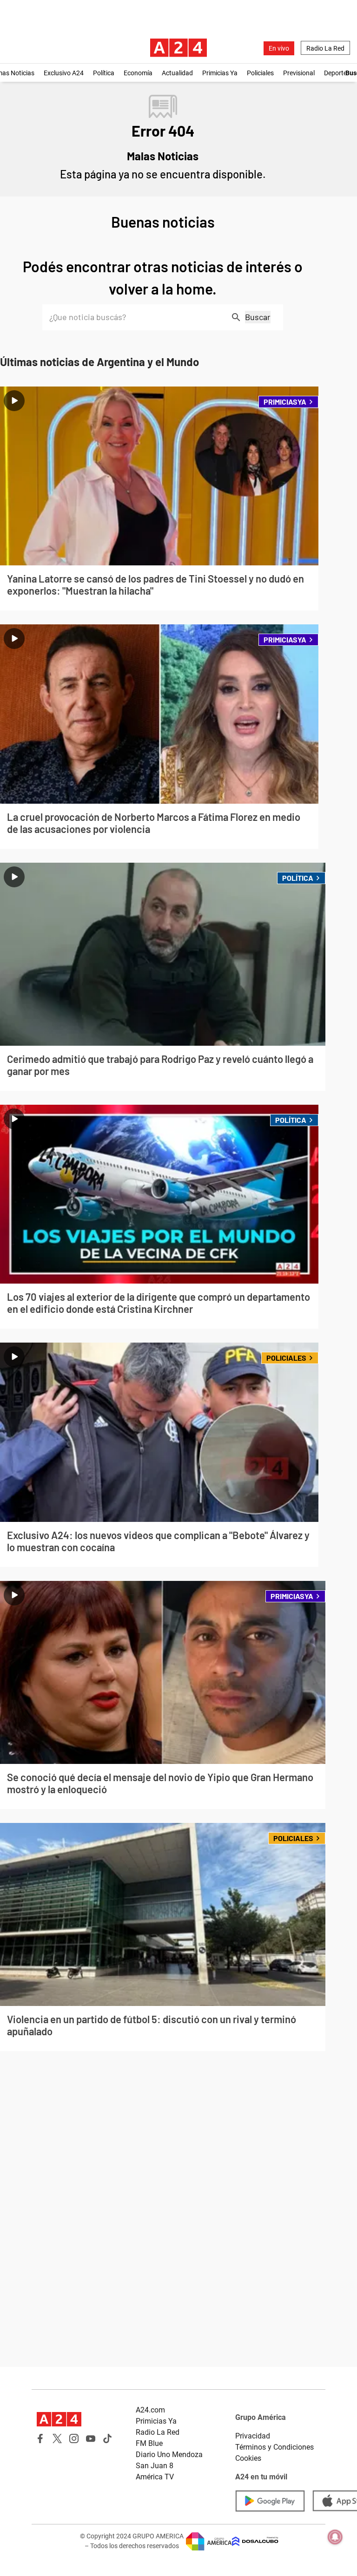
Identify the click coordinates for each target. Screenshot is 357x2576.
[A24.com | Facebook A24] (40, 2438)
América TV (155, 2477)
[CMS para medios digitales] (255, 2541)
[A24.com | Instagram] (74, 2438)
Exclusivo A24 (64, 73)
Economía (138, 73)
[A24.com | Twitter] (57, 2438)
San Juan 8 (155, 2466)
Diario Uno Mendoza (169, 2455)
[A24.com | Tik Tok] (107, 2438)
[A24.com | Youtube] (91, 2438)
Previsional (299, 73)
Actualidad (177, 73)
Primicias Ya (220, 73)
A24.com (150, 2410)
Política (104, 73)
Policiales (260, 73)
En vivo (279, 48)
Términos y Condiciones (274, 2447)
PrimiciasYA (285, 402)
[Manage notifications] (335, 2537)
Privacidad (253, 2436)
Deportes (337, 73)
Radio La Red (325, 48)
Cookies (248, 2458)
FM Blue (149, 2443)
